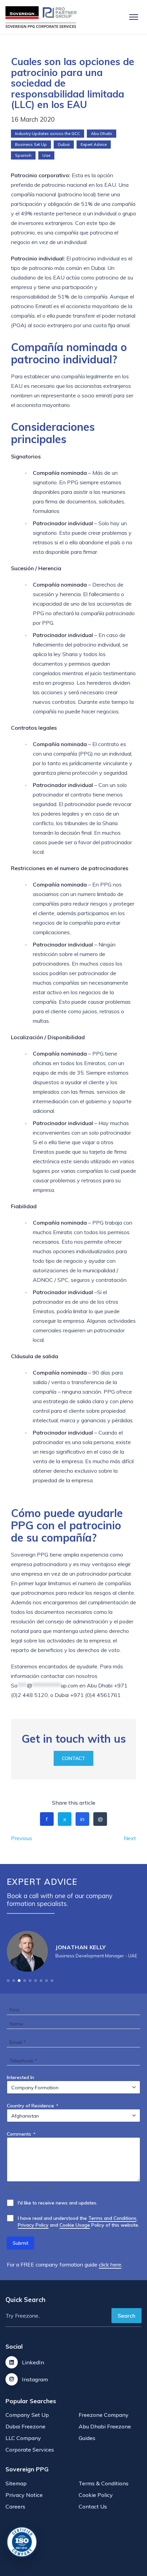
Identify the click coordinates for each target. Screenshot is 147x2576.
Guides (87, 2438)
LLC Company (23, 2438)
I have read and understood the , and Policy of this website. (78, 2222)
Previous (22, 1838)
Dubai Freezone (25, 2426)
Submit (21, 2243)
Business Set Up (31, 144)
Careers (15, 2506)
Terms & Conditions (104, 2483)
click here (110, 2264)
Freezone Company (104, 2415)
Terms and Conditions (112, 2218)
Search (126, 2316)
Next (130, 1838)
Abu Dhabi (102, 133)
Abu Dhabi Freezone (105, 2426)
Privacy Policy (33, 2225)
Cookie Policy (96, 2495)
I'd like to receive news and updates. (58, 2203)
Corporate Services (30, 2450)
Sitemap (16, 2483)
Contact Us (93, 2506)
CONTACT (73, 1758)
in (82, 1819)
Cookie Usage (75, 2225)
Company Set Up (27, 2415)
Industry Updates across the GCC (48, 133)
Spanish (23, 155)
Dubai (64, 144)
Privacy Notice (24, 2495)
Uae (46, 155)
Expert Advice (94, 144)
